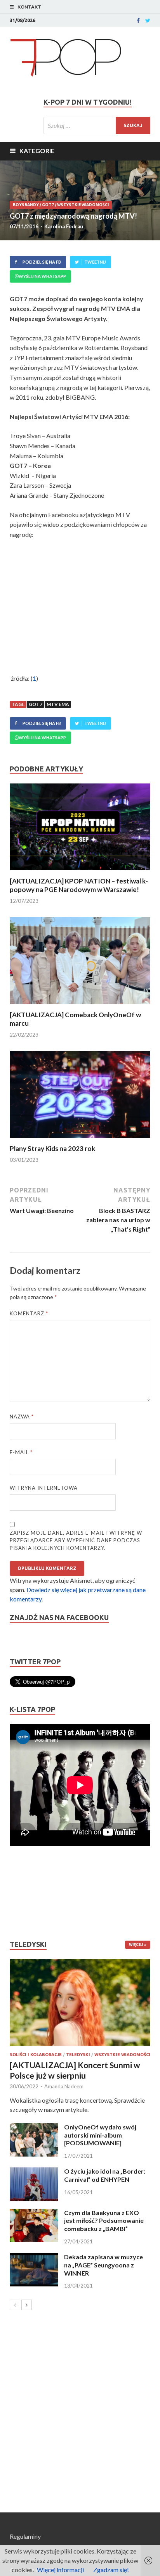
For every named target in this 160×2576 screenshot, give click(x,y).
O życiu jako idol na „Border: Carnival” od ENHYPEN (105, 2175)
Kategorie (37, 151)
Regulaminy (25, 2536)
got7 (36, 704)
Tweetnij (95, 262)
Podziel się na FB (42, 262)
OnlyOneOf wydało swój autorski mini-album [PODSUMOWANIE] (100, 2135)
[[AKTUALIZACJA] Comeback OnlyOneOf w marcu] (80, 1006)
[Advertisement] (33, 1893)
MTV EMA (58, 704)
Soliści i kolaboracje (36, 2055)
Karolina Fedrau (64, 226)
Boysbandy (26, 205)
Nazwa (22, 1417)
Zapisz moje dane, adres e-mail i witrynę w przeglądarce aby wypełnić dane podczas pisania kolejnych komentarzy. (76, 1540)
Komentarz (29, 1313)
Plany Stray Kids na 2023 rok (52, 1148)
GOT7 (48, 205)
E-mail (21, 1452)
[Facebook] (138, 21)
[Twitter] (148, 21)
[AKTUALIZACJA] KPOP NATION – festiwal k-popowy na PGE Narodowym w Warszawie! (79, 885)
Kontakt (29, 7)
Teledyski (78, 2055)
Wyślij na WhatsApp (42, 276)
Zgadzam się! (111, 2570)
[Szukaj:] (97, 125)
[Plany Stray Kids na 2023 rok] (80, 1140)
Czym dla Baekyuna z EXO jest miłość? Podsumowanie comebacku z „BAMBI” (104, 2221)
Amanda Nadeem (64, 2086)
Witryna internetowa (44, 1488)
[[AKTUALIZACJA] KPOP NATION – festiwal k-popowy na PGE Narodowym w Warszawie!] (80, 872)
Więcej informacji (60, 2570)
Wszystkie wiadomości (83, 205)
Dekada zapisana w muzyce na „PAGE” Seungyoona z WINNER (103, 2265)
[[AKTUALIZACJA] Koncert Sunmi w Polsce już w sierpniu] (80, 2003)
